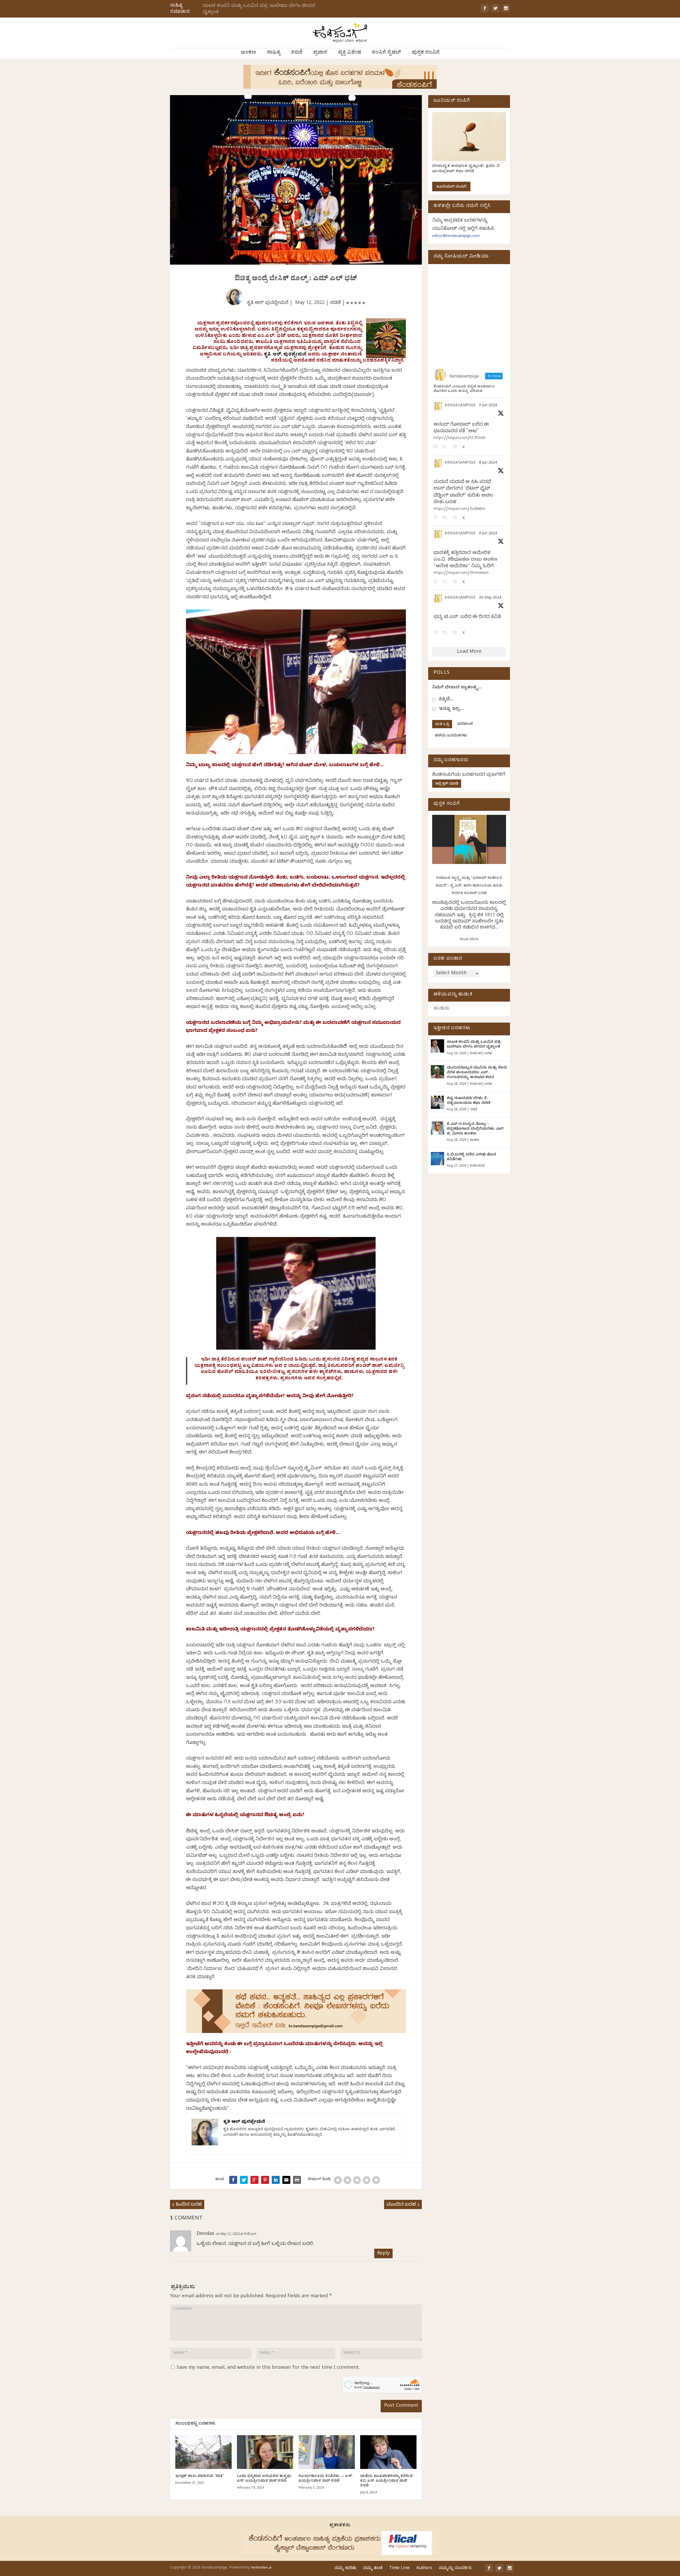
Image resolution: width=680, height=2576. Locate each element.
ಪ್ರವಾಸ (320, 53)
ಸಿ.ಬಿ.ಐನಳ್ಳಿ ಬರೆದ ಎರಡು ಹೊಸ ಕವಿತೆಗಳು (471, 1157)
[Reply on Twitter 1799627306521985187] (437, 448)
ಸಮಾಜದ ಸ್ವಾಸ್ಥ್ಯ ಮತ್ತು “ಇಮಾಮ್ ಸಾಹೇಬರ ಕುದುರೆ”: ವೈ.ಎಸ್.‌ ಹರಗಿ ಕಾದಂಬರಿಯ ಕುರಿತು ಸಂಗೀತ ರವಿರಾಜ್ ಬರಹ (469, 886)
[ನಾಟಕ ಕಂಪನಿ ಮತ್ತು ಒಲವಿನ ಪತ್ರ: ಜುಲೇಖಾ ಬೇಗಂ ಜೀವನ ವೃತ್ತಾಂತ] (437, 1046)
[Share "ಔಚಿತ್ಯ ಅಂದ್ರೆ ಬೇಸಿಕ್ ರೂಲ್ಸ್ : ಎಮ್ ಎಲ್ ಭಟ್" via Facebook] (233, 2180)
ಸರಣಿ (297, 53)
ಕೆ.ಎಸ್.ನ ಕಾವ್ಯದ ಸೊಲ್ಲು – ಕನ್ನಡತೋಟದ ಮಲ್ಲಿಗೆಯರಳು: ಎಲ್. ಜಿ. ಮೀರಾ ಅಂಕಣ (476, 1129)
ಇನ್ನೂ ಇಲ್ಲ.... (451, 709)
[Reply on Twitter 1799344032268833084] (437, 582)
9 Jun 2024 (488, 406)
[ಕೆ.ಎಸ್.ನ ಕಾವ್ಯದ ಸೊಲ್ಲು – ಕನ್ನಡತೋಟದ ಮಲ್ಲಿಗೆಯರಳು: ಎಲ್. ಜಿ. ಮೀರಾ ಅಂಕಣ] (437, 1128)
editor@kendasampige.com (456, 237)
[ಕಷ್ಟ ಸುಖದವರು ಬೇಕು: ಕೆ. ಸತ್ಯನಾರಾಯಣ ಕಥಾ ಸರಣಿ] (437, 1102)
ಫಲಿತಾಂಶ (465, 724)
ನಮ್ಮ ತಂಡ (373, 2569)
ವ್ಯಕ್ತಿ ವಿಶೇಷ (350, 53)
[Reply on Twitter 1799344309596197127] (437, 518)
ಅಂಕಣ (248, 53)
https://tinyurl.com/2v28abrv (459, 509)
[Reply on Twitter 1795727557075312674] (437, 633)
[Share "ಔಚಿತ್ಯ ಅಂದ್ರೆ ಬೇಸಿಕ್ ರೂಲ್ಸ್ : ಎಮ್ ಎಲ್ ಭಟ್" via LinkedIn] (276, 2180)
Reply (383, 2254)
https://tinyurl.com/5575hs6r (460, 438)
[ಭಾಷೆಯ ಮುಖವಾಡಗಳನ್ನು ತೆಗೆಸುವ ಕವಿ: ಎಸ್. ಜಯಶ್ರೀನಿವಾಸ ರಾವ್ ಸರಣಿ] (388, 2452)
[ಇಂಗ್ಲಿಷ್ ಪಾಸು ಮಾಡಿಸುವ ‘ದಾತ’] (203, 2452)
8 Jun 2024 (488, 463)
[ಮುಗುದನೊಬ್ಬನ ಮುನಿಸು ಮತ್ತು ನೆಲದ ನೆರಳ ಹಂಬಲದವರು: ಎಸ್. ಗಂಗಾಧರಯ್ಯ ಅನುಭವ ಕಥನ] (437, 1072)
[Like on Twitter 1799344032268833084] (456, 582)
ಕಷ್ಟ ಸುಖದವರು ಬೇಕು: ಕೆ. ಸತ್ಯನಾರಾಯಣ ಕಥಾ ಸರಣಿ (469, 1101)
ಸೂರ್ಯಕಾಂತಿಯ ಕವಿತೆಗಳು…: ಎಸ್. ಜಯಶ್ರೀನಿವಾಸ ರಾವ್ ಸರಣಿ (326, 2479)
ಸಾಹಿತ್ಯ (273, 53)
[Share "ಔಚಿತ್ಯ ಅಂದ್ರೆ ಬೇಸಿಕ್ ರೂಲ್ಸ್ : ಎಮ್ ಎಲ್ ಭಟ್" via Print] (297, 2180)
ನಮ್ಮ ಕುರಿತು (345, 2569)
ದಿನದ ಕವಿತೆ (477, 1166)
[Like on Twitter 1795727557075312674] (456, 633)
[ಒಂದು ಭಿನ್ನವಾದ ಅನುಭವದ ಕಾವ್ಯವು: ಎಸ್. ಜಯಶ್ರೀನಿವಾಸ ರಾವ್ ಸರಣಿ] (265, 2452)
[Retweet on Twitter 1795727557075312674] (446, 633)
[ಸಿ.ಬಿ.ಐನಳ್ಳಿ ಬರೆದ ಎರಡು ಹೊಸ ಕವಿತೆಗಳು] (437, 1159)
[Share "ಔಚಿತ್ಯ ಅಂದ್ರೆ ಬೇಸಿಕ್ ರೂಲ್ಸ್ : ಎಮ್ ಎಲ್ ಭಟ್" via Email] (286, 2180)
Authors (424, 2569)
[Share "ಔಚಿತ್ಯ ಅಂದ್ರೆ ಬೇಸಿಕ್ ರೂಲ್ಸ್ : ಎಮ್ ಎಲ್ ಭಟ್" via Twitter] (244, 2180)
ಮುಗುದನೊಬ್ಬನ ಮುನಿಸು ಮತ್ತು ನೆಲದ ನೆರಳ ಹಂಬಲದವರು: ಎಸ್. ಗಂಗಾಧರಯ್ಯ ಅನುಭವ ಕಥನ (477, 1073)
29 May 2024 (490, 598)
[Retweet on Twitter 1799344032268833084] (446, 582)
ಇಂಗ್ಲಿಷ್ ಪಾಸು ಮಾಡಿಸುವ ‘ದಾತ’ (200, 2477)
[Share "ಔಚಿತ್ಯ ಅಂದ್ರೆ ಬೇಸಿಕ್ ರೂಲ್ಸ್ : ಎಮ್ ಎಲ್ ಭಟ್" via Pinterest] (265, 2180)
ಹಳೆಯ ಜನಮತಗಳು (451, 736)
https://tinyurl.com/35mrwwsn (461, 573)
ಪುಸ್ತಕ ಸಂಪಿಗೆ (426, 53)
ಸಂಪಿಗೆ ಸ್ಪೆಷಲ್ (386, 53)
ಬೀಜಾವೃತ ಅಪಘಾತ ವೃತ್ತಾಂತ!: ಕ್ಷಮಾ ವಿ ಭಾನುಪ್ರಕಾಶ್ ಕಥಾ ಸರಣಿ (466, 169)
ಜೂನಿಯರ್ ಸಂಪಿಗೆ (451, 187)
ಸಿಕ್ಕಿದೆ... (446, 700)
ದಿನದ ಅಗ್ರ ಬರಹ (481, 1054)
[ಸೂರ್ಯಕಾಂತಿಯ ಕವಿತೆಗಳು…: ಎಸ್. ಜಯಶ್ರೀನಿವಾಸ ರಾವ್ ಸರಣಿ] (327, 2452)
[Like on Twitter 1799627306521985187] (456, 448)
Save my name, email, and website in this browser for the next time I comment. (268, 2368)
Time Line (399, 2569)
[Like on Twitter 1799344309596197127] (456, 518)
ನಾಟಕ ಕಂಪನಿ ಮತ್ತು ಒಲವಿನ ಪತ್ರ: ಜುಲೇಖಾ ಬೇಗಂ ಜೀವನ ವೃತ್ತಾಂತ (259, 9)
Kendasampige (460, 406)
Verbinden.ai (261, 2568)
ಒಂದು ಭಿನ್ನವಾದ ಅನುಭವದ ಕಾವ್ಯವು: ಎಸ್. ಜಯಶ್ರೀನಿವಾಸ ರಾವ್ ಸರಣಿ (264, 2479)
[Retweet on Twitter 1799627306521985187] (446, 448)
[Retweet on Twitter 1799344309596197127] (446, 518)
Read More (469, 940)
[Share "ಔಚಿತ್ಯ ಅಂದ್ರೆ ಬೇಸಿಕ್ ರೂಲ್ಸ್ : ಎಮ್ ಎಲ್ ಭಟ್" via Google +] (254, 2180)
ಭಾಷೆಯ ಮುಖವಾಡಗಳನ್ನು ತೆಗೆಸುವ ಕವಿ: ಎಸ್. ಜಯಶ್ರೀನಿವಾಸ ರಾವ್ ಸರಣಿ (386, 2481)
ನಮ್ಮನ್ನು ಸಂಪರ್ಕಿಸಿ (455, 2569)
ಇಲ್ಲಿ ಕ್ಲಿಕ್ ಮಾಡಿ (447, 784)
